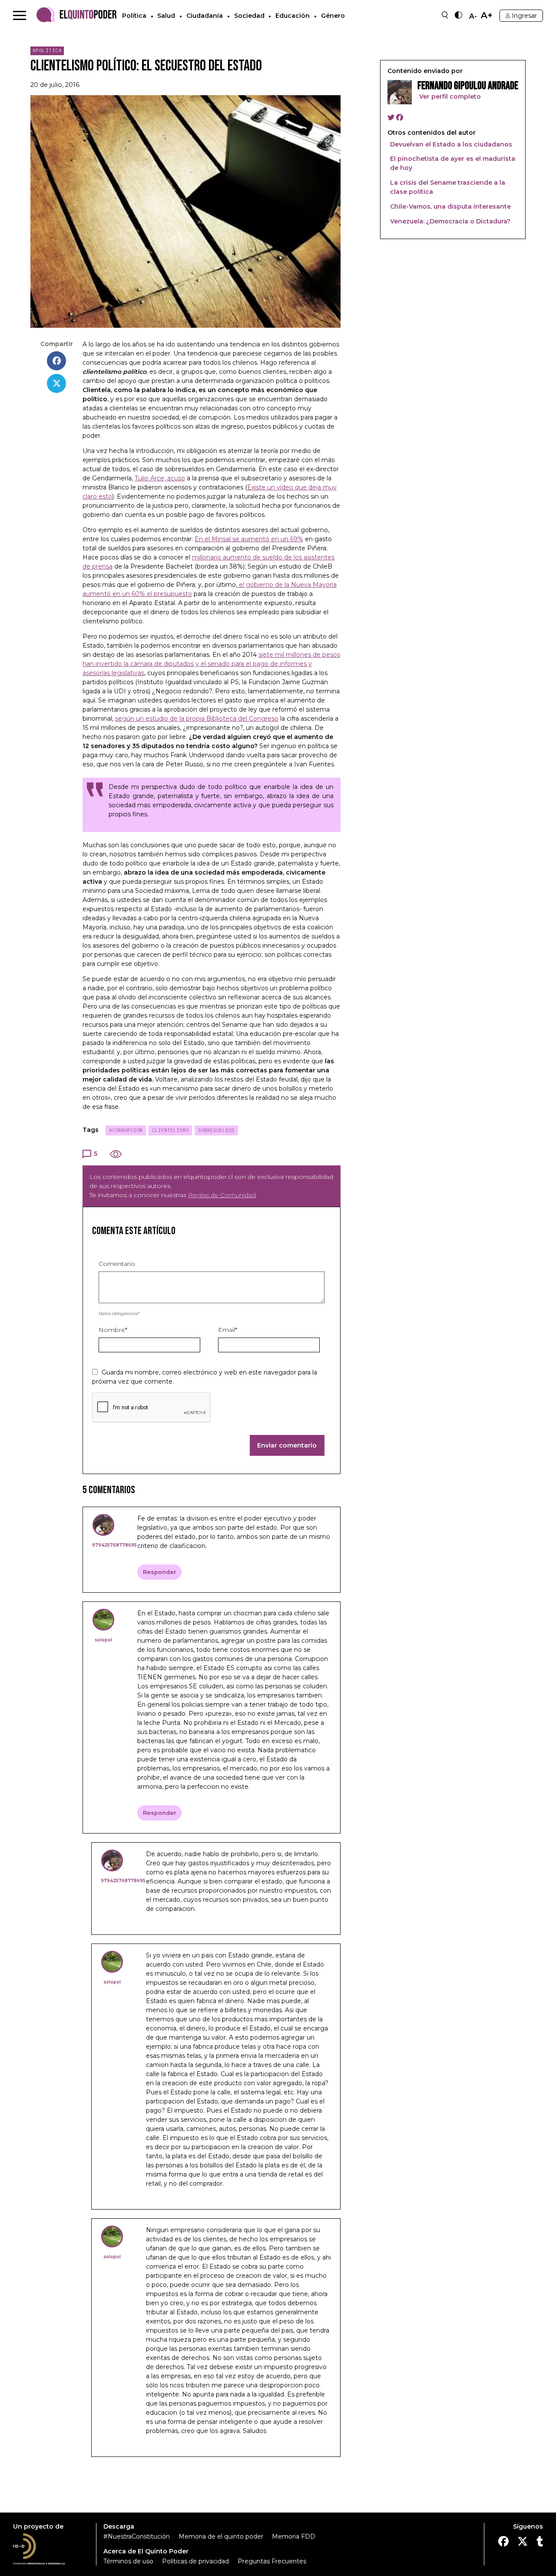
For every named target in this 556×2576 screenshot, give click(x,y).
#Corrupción (126, 1130)
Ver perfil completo (449, 97)
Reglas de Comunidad (222, 1195)
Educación (293, 16)
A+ (487, 15)
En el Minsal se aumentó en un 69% (249, 539)
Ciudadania (205, 16)
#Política (47, 50)
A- (473, 17)
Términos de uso (128, 2561)
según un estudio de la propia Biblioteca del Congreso (197, 719)
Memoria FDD (294, 2536)
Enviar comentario (287, 1445)
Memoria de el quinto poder (221, 2536)
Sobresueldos (216, 1130)
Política (134, 16)
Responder (160, 1572)
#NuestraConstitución (137, 2536)
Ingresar (524, 16)
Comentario (117, 1264)
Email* (228, 1330)
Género (333, 16)
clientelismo (170, 1130)
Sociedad (249, 16)
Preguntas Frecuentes (272, 2561)
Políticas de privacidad (195, 2561)
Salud (166, 16)
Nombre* (113, 1330)
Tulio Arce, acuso (160, 478)
